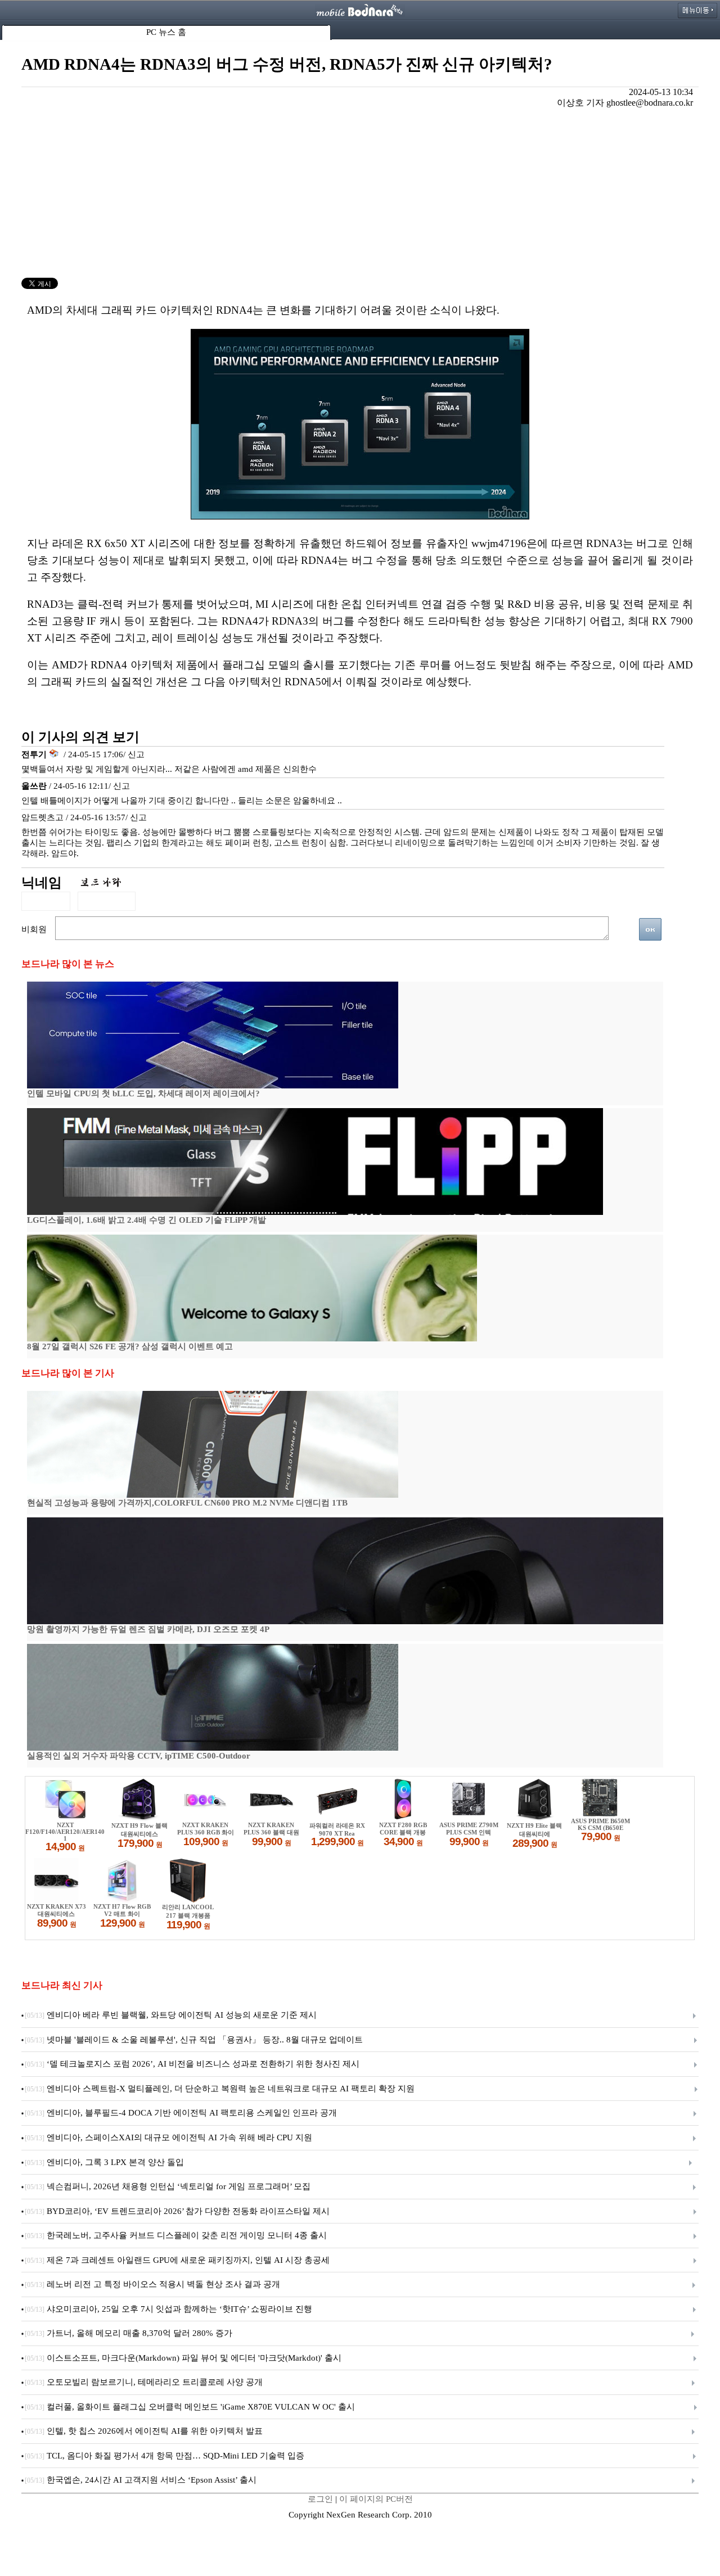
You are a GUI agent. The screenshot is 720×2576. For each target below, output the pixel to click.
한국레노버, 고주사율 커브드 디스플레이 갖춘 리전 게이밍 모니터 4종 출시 (176, 2235)
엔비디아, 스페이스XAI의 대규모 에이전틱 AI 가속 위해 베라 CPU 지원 (168, 2137)
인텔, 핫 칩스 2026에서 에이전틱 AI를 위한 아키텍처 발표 (144, 2431)
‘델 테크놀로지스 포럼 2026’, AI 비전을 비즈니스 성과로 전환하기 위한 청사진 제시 (192, 2064)
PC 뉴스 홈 (166, 32)
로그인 (320, 2499)
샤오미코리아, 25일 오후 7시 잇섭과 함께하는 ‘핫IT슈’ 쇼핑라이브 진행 (168, 2309)
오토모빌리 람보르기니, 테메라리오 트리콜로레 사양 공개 (144, 2382)
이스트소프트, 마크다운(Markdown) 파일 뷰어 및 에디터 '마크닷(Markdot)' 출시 (183, 2358)
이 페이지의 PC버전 (376, 2499)
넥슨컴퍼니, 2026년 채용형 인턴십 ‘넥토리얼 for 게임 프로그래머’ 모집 (168, 2186)
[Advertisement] (360, 193)
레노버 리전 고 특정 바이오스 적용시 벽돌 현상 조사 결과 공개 (152, 2284)
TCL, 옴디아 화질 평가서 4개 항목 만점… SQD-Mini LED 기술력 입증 (165, 2456)
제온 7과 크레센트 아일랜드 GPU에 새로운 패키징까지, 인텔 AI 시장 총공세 (177, 2260)
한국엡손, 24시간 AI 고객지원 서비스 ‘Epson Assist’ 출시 (141, 2480)
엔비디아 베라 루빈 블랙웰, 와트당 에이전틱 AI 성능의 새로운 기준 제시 (171, 2015)
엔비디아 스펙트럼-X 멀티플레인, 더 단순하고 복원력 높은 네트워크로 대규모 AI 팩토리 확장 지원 (220, 2089)
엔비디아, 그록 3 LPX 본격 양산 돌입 (104, 2162)
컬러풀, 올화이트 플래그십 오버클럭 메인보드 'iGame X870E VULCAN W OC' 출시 (190, 2407)
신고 (136, 754)
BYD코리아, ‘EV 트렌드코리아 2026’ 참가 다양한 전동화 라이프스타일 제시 (177, 2211)
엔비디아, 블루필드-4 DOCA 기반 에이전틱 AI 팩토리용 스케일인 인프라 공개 (181, 2113)
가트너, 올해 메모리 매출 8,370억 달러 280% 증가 (129, 2333)
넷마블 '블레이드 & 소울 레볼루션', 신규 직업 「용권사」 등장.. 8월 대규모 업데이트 (194, 2040)
